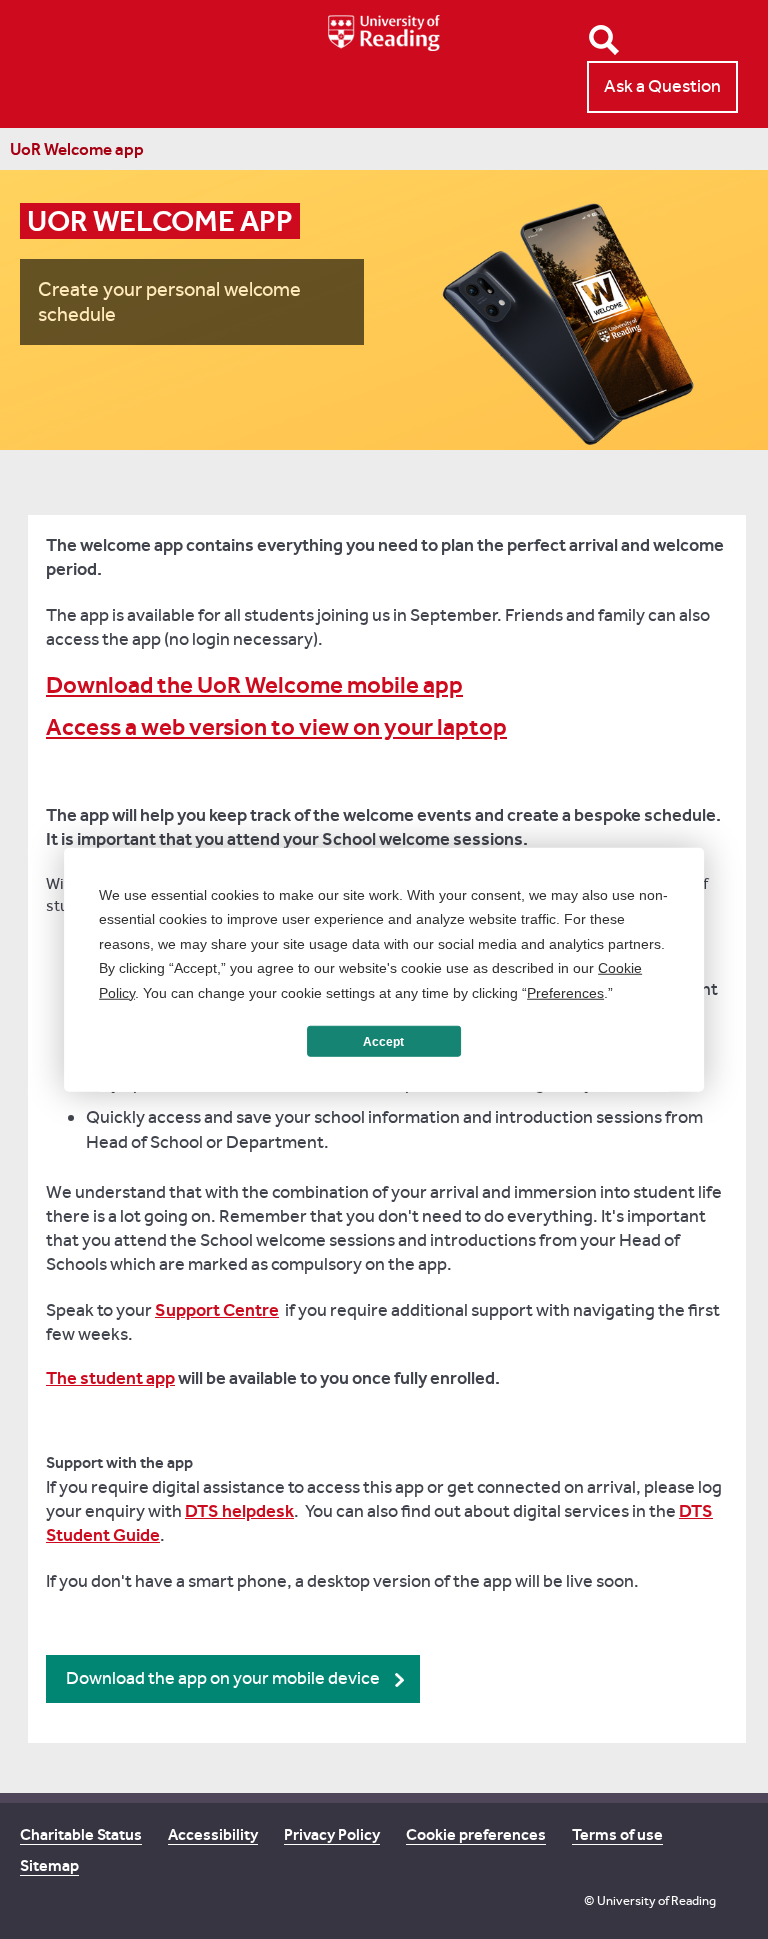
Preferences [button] (565, 992)
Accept (383, 1041)
